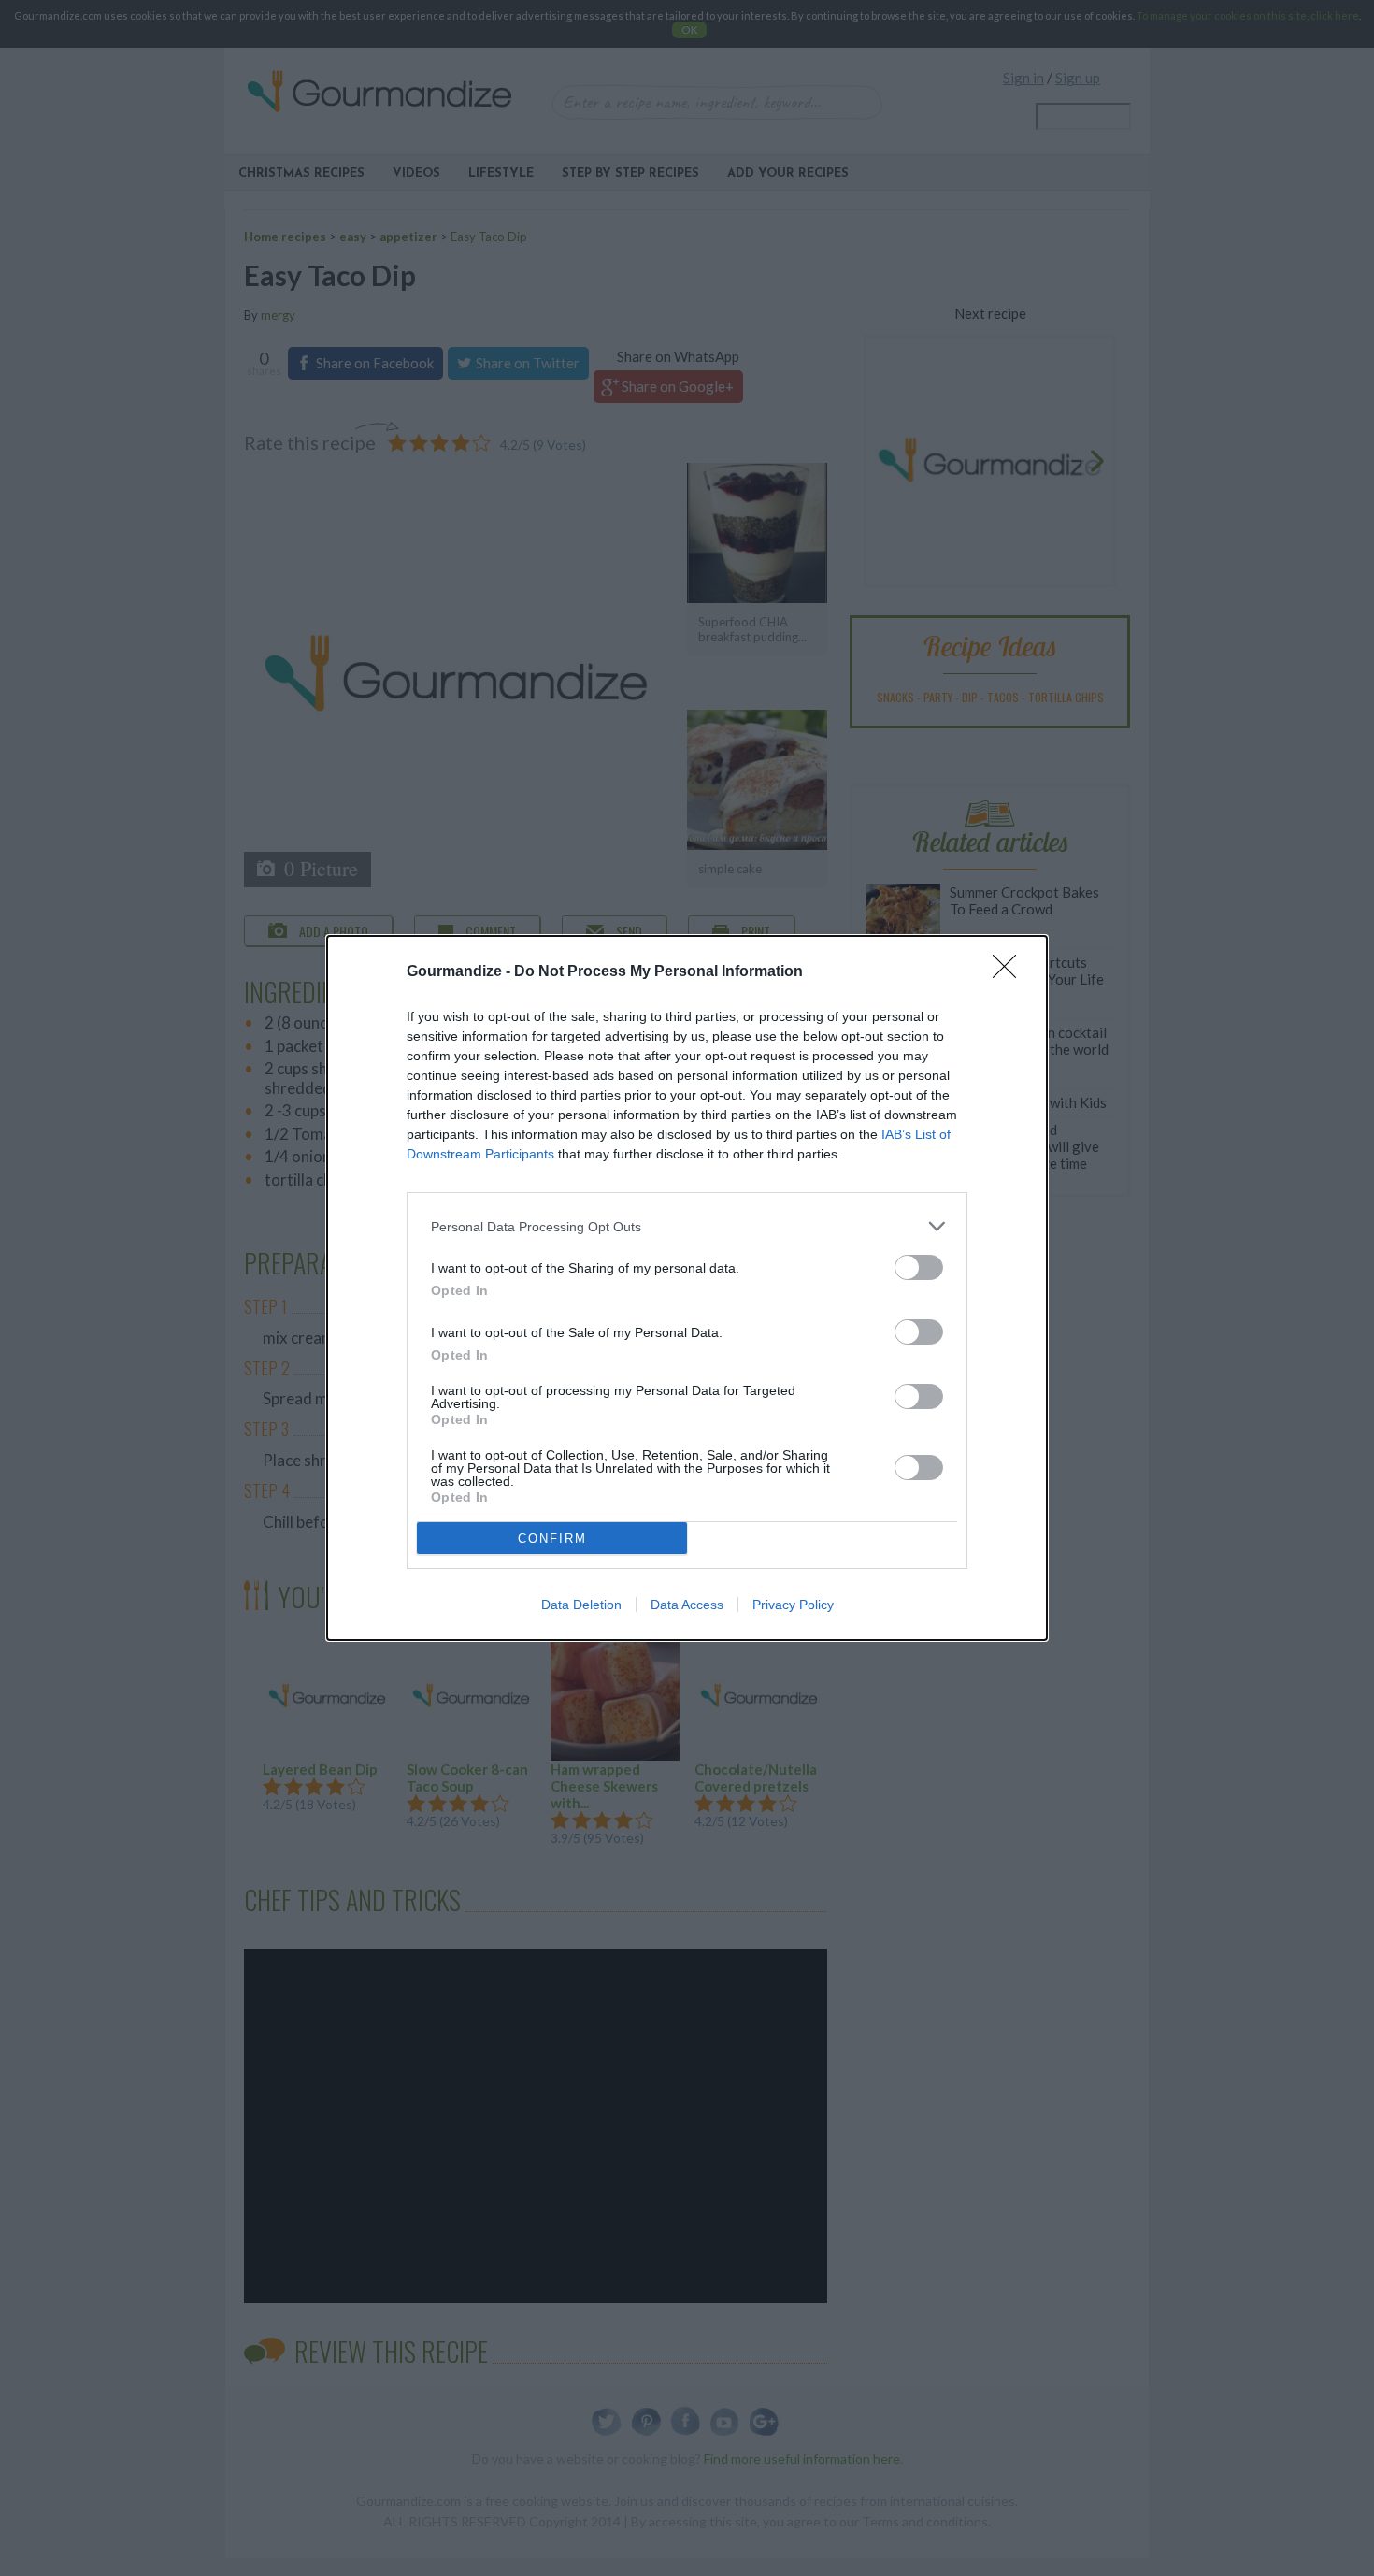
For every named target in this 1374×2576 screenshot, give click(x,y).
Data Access (687, 1605)
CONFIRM (552, 1539)
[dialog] (687, 1288)
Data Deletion (581, 1605)
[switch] (919, 1267)
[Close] (1010, 972)
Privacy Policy (793, 1605)
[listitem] (687, 1226)
